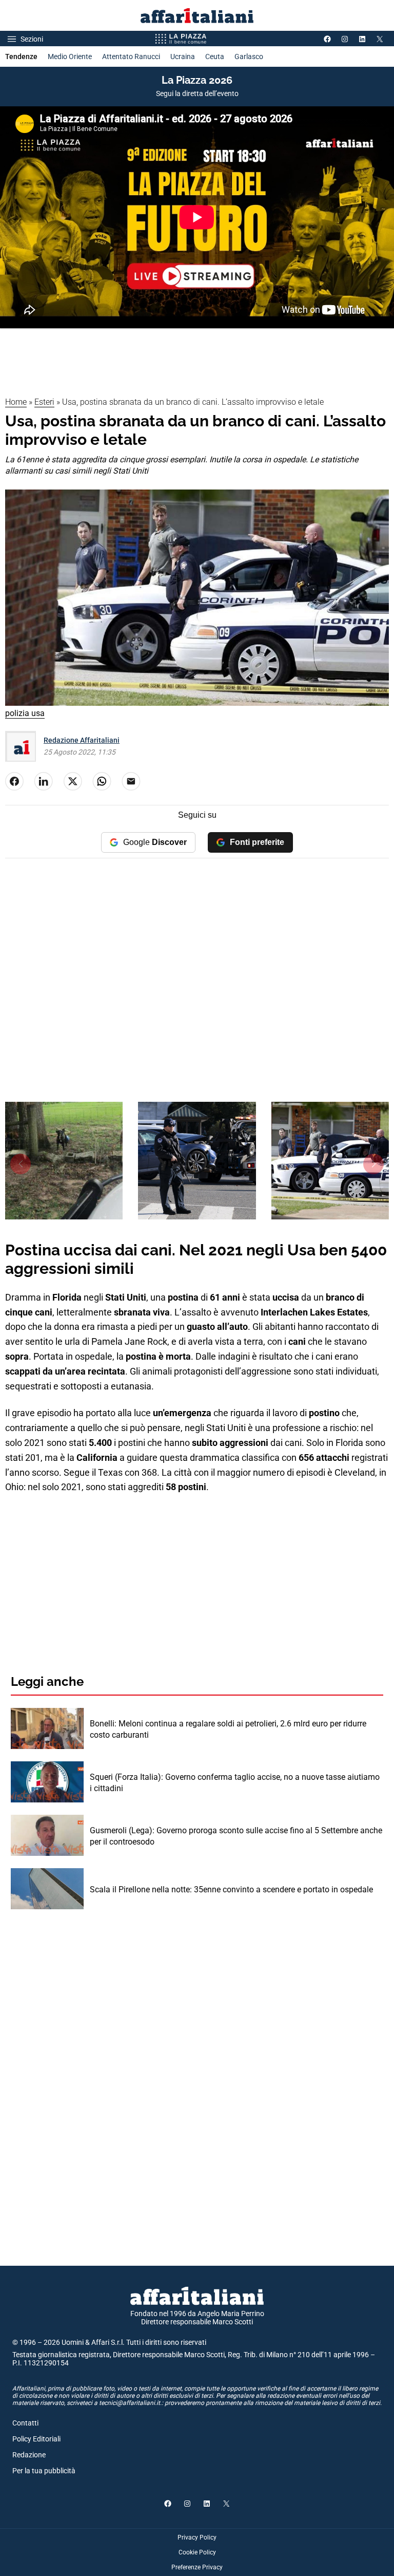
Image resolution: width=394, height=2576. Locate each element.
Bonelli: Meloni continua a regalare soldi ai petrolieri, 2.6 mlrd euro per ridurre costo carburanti (228, 1729)
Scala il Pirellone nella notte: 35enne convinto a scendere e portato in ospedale (231, 1889)
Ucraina (183, 57)
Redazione (29, 2455)
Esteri (44, 402)
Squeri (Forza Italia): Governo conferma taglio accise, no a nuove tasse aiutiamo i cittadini (235, 1783)
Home (16, 402)
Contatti (25, 2423)
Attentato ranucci (131, 57)
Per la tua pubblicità (44, 2471)
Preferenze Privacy (197, 2567)
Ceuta (215, 57)
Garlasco (249, 57)
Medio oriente (70, 57)
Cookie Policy (197, 2552)
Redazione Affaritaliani (82, 740)
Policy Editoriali (36, 2439)
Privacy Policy (197, 2537)
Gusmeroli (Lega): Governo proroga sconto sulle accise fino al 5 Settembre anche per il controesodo (236, 1836)
